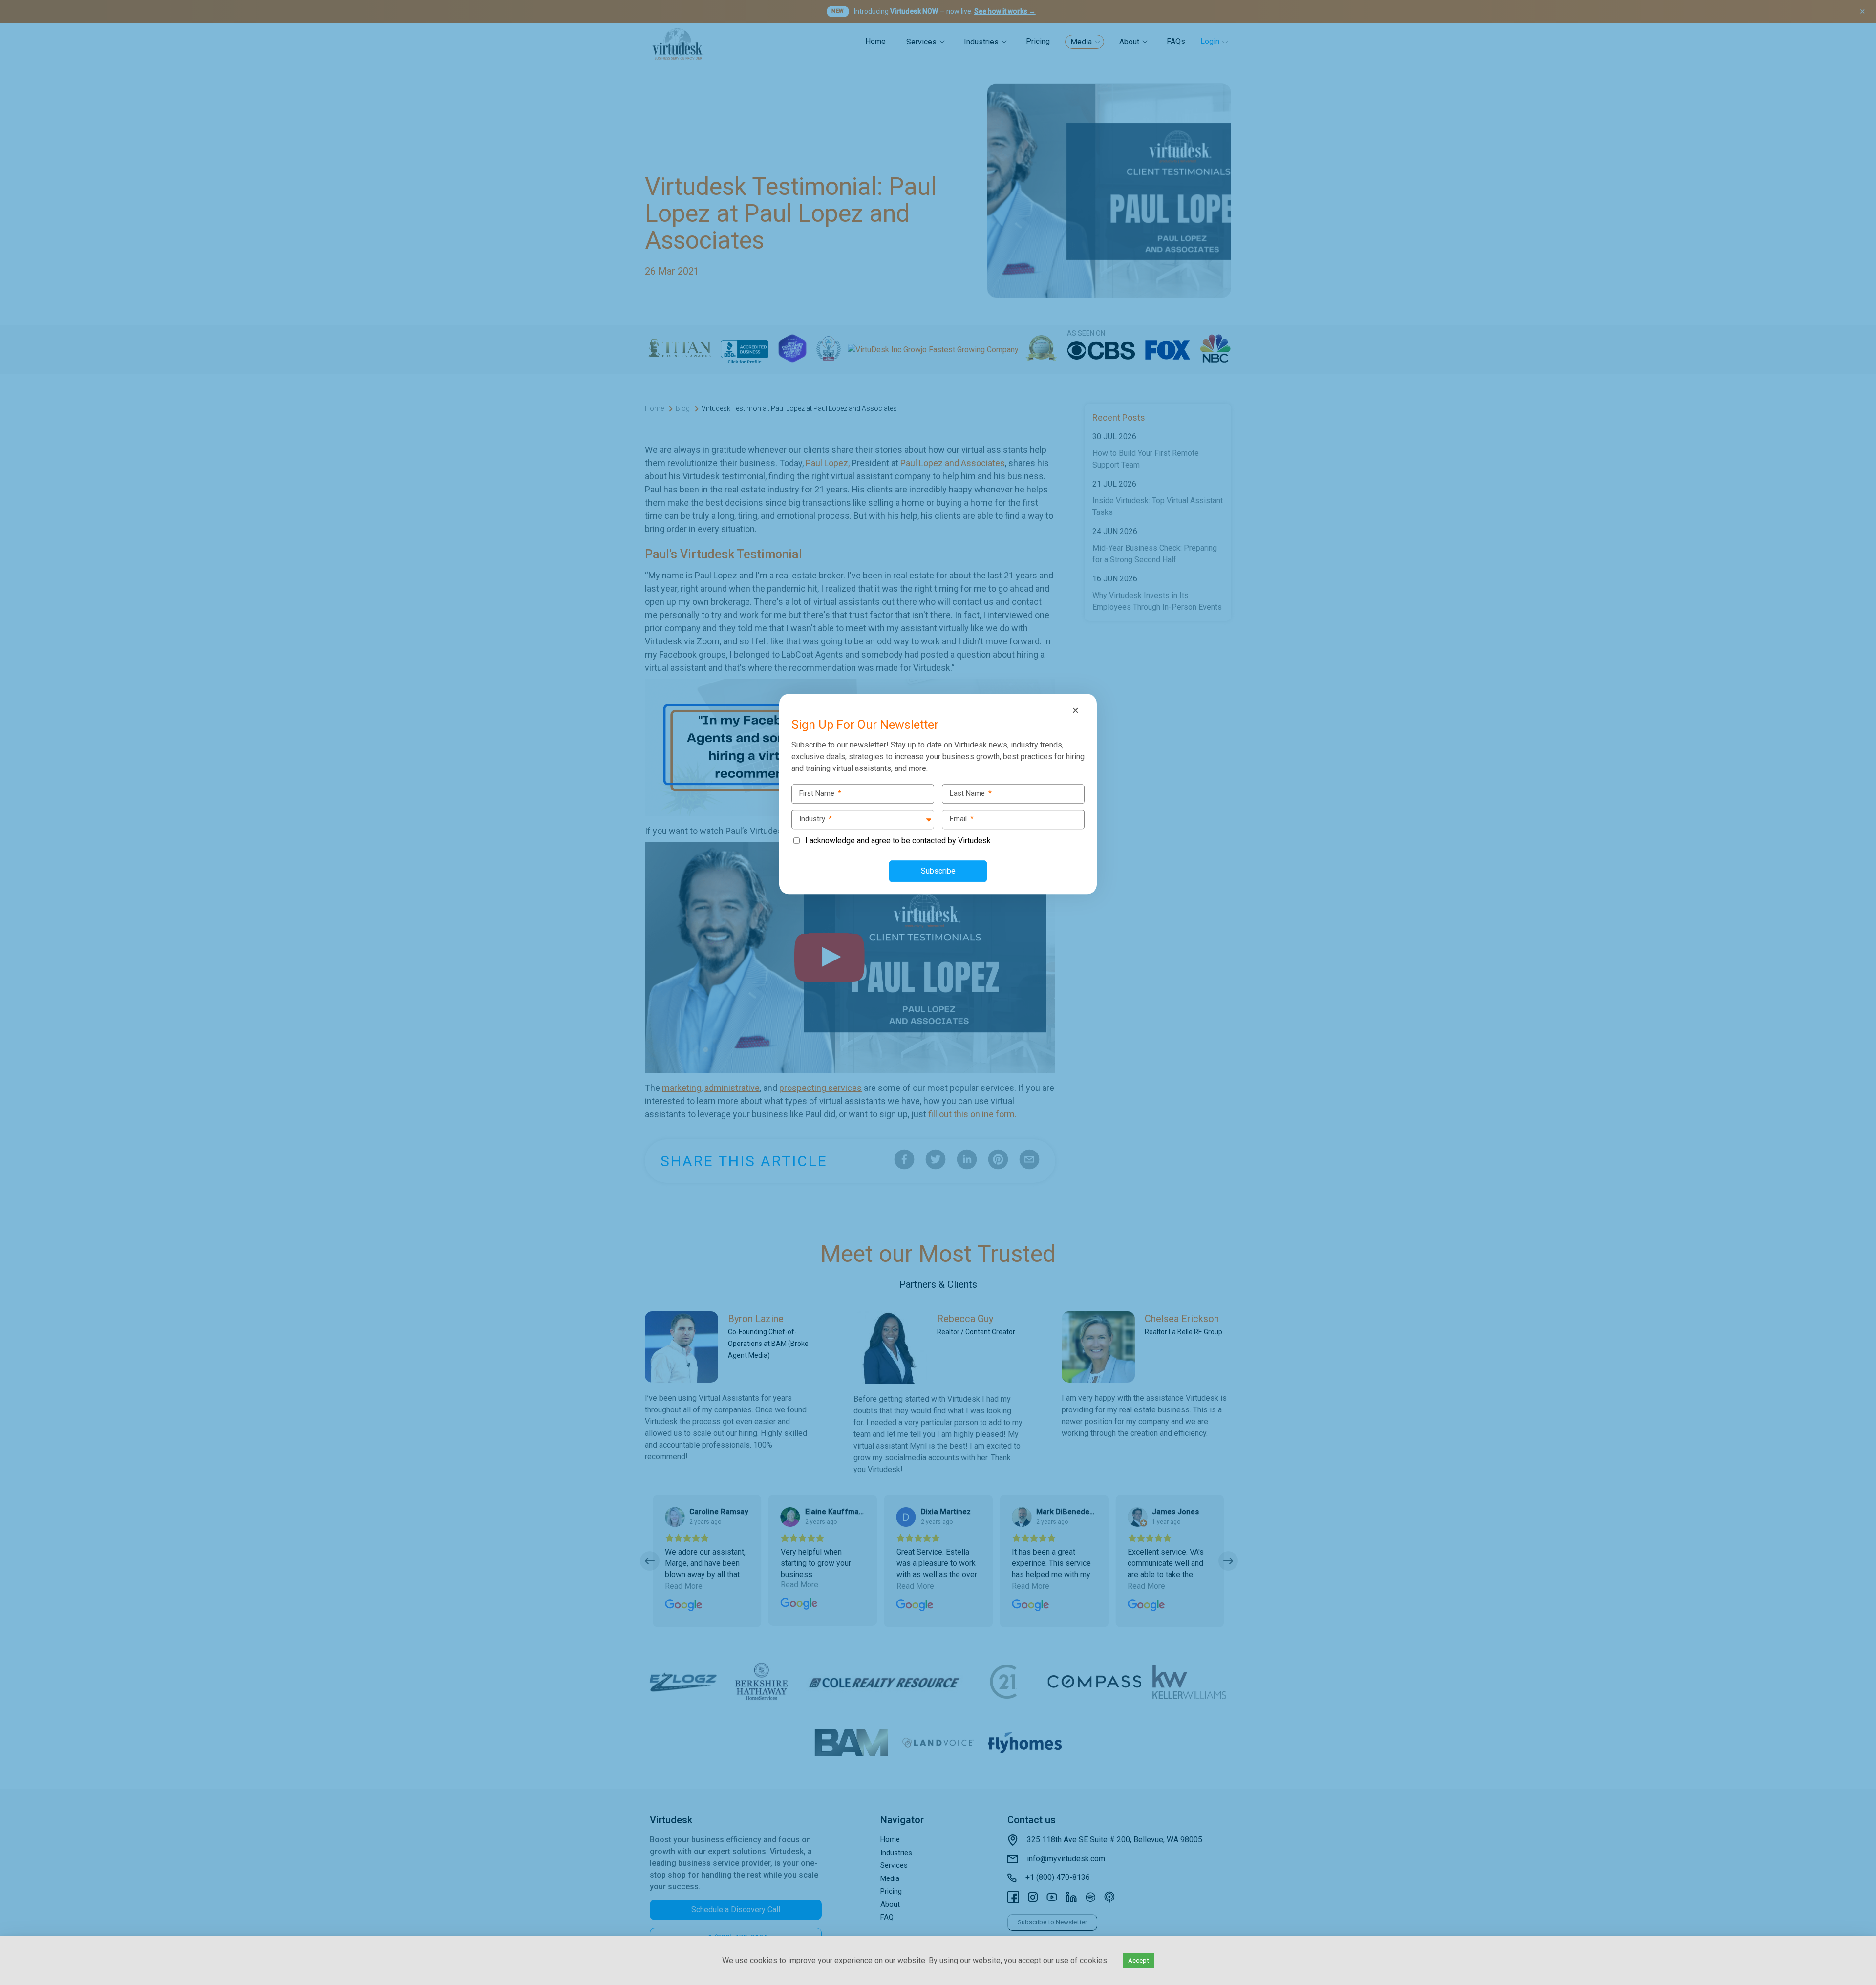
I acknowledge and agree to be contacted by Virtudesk (898, 841)
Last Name (971, 793)
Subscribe (938, 871)
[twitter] (10, 972)
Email (962, 819)
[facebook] (10, 952)
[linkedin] (10, 993)
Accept (1139, 1960)
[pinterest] (10, 1013)
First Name (820, 793)
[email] (10, 1034)
